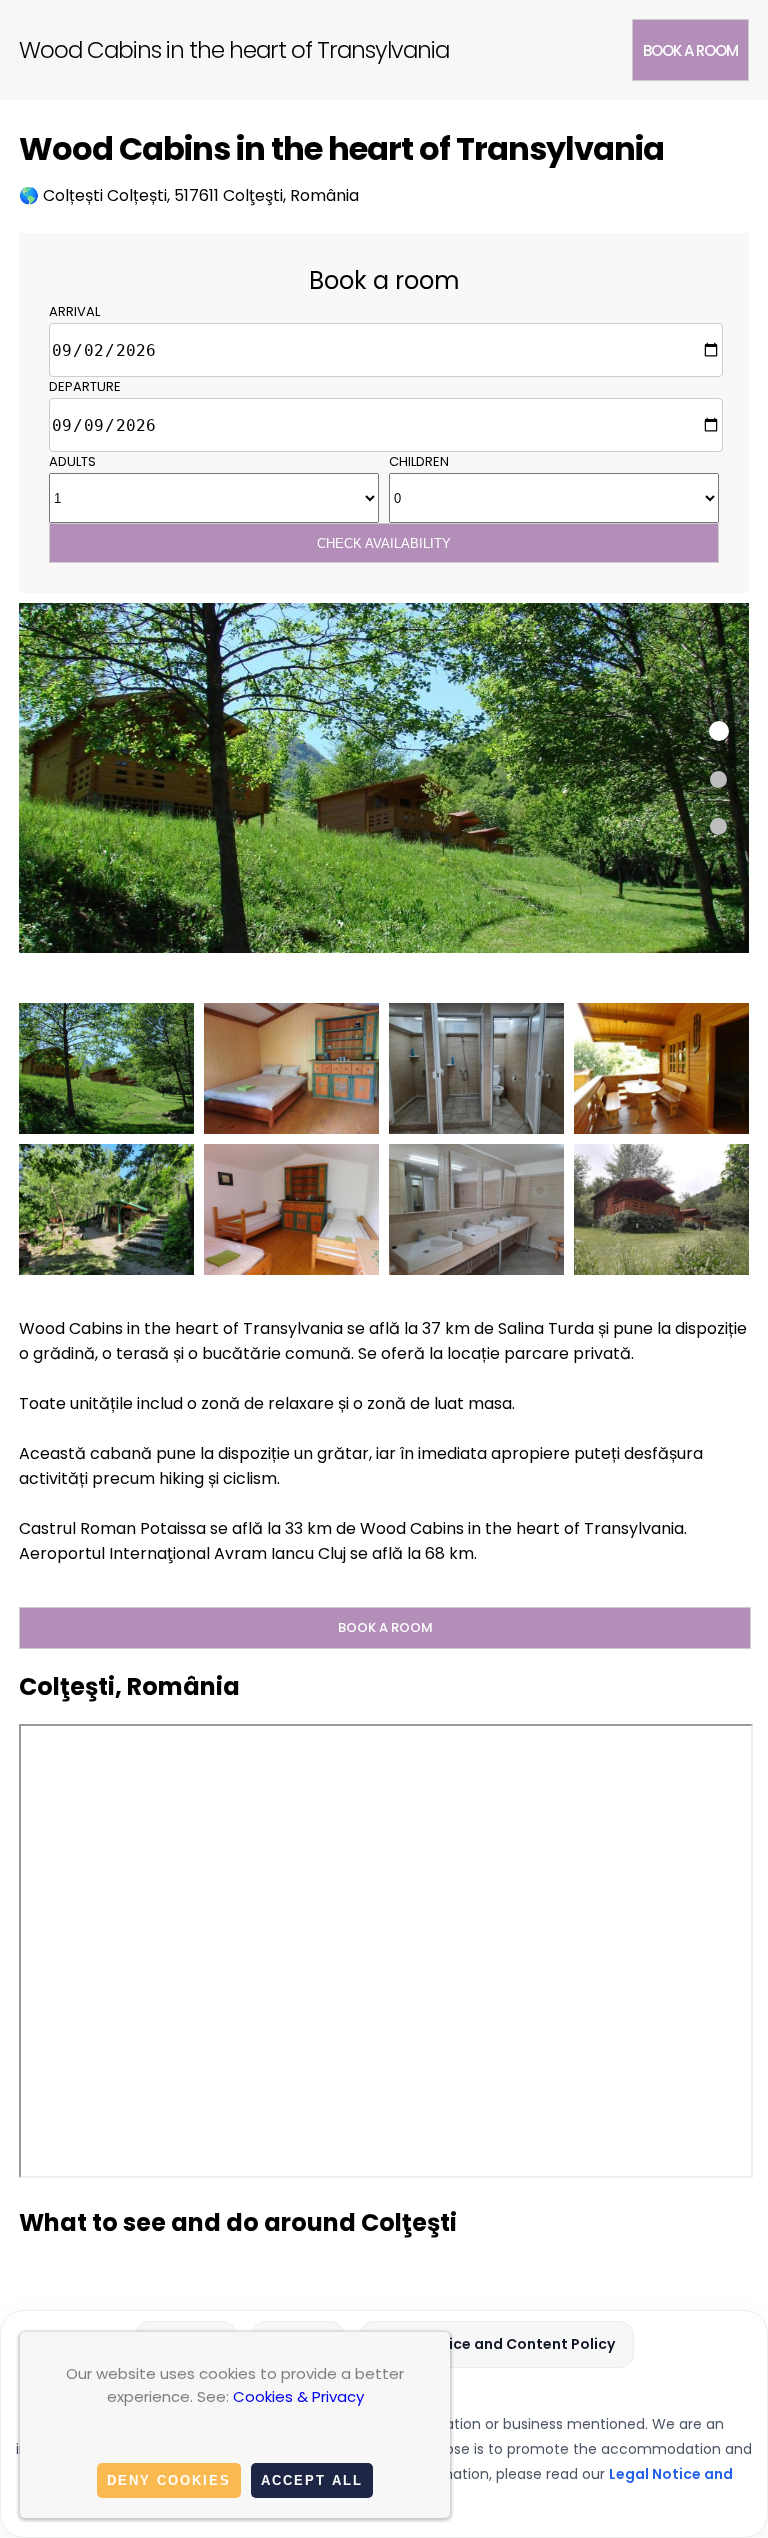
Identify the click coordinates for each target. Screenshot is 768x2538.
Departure (85, 386)
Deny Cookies (169, 2480)
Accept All (312, 2480)
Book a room (690, 50)
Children (419, 461)
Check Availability (384, 543)
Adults (72, 461)
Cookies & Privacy (298, 2396)
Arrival (74, 311)
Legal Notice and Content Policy (497, 2344)
